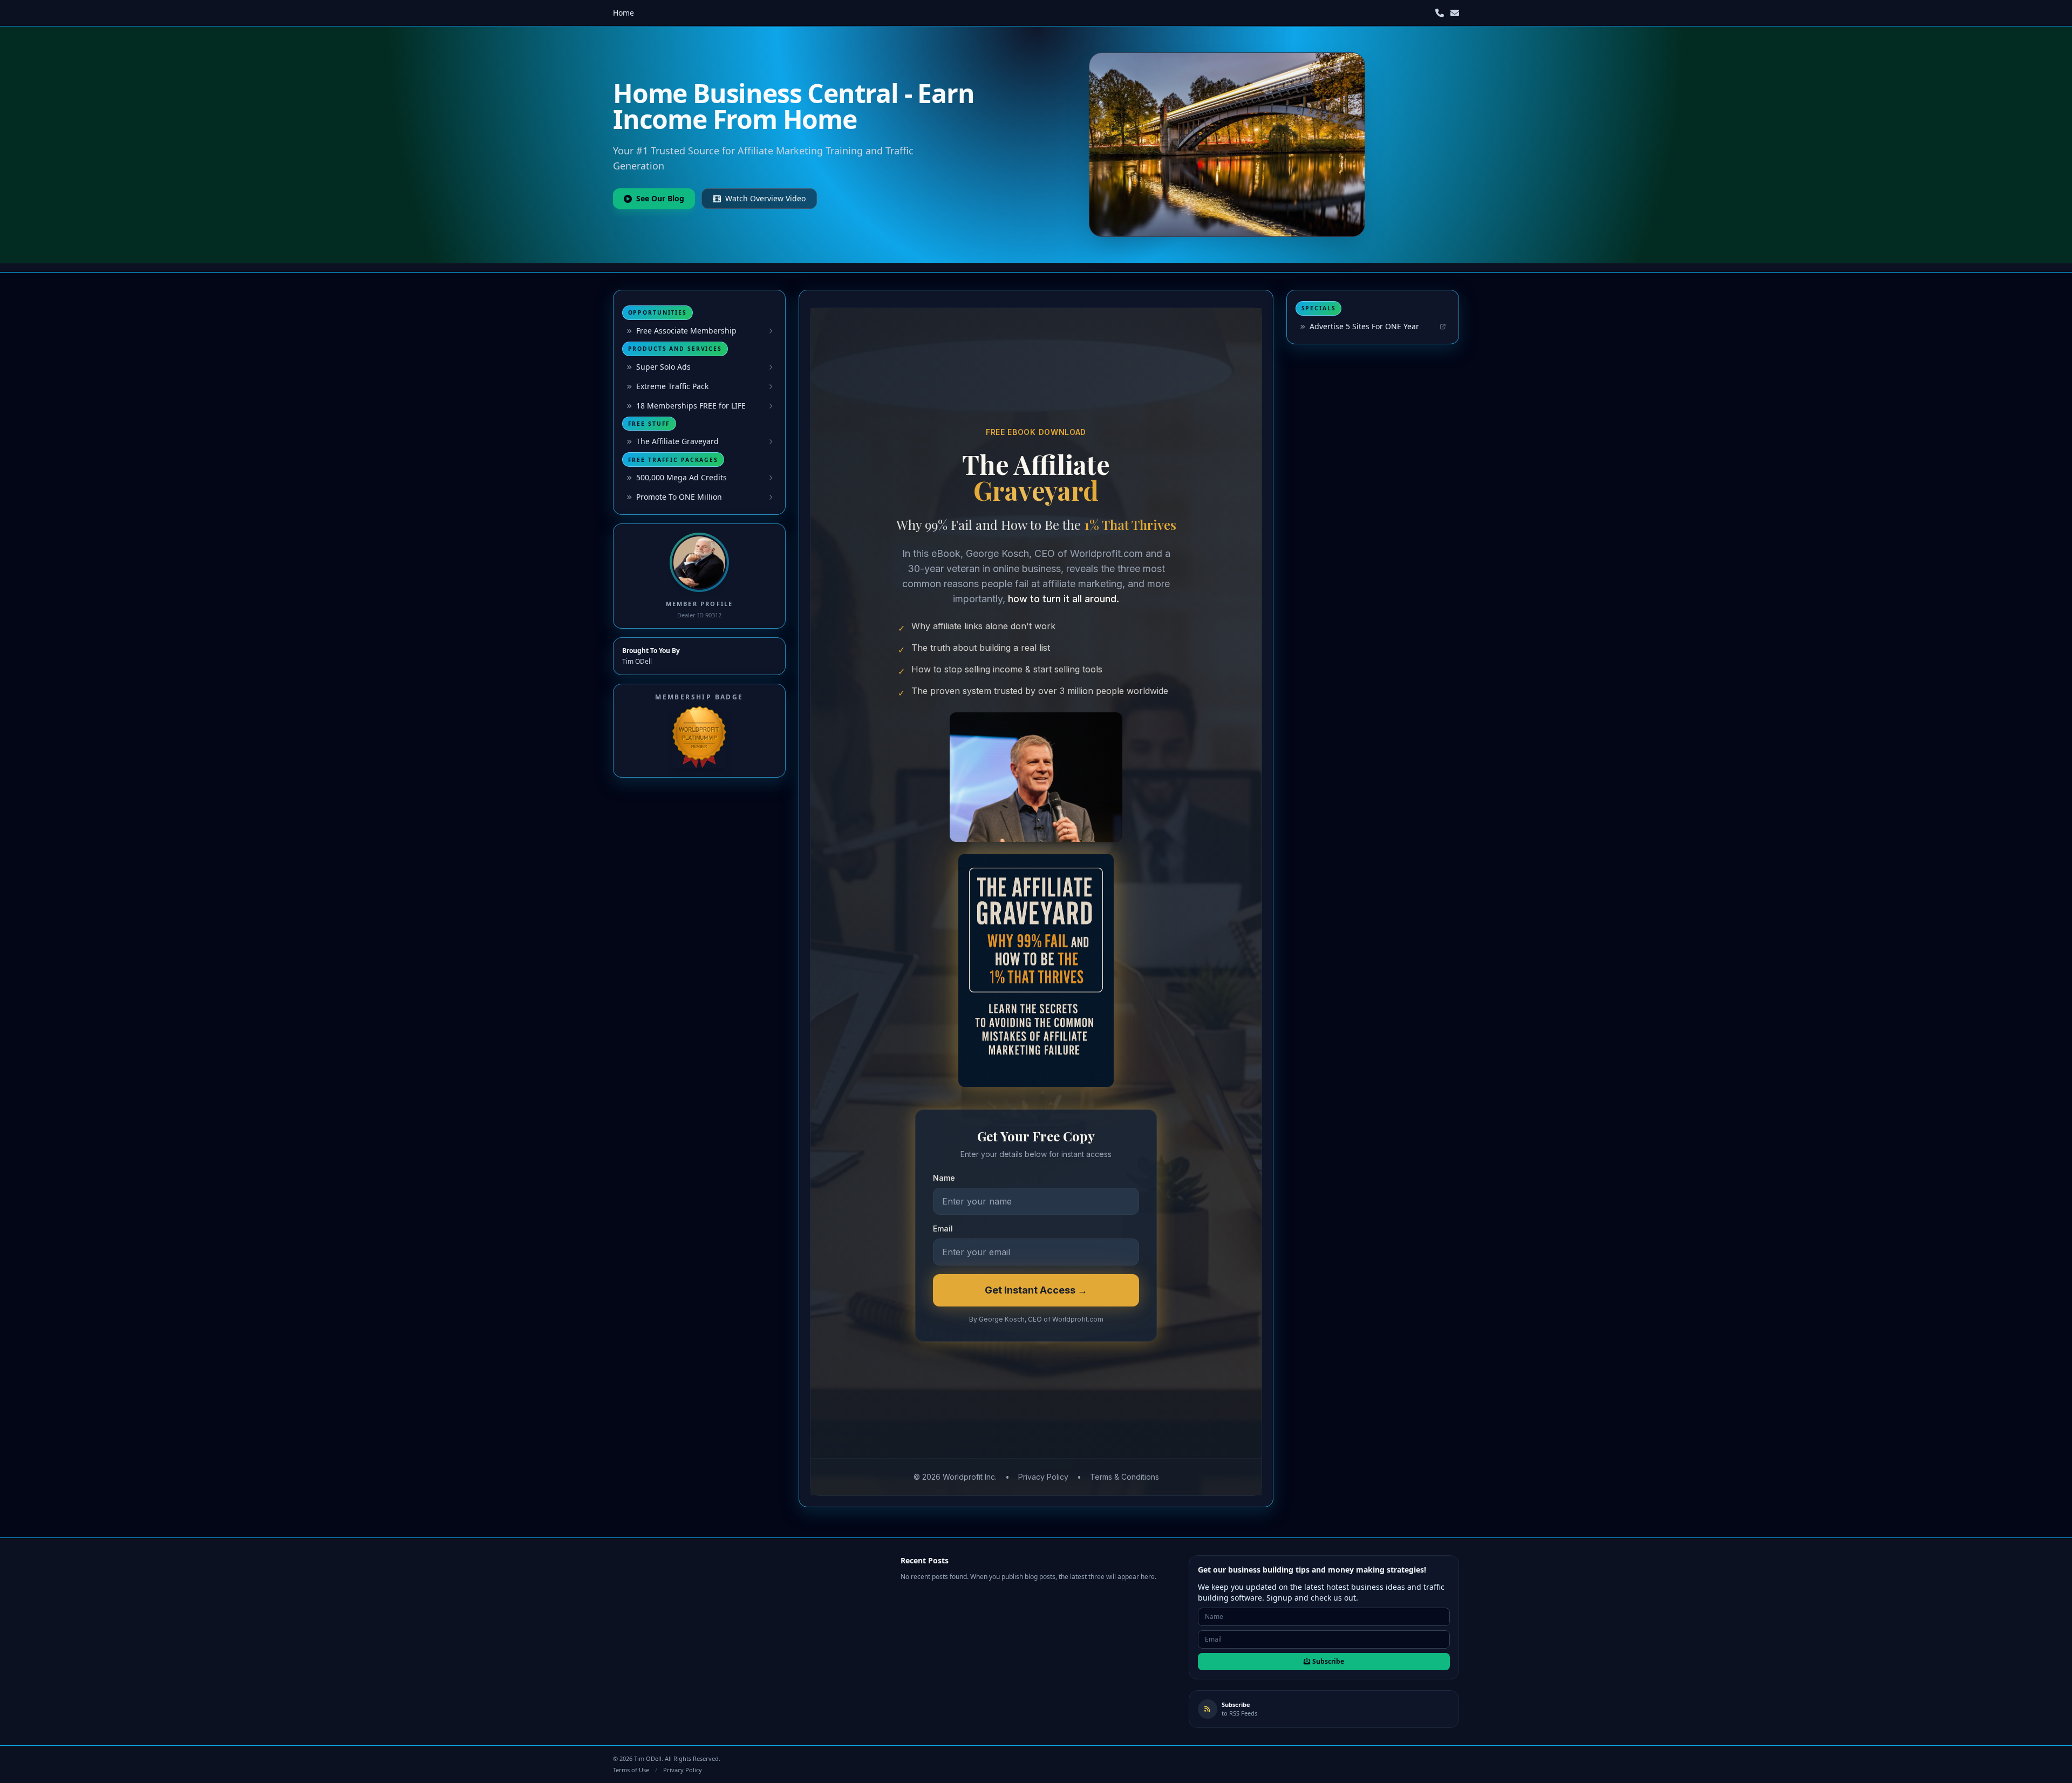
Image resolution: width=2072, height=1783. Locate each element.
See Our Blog (660, 198)
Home (623, 13)
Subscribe (1328, 1661)
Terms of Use (631, 1770)
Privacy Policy (683, 1770)
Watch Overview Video (765, 198)
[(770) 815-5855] (1440, 13)
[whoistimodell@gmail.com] (1455, 13)
